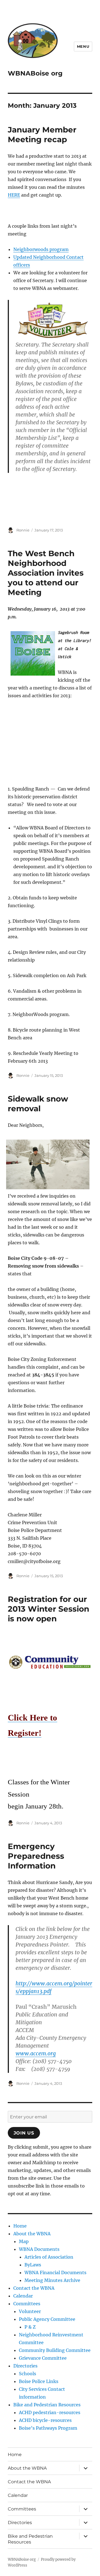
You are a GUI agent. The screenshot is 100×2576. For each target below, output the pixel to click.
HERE (14, 195)
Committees (27, 2304)
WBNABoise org (35, 73)
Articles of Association (49, 2257)
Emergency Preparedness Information (36, 1856)
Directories (25, 2366)
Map (24, 2241)
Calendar (23, 2296)
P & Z (30, 2327)
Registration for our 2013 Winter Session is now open (48, 1609)
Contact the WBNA (34, 2288)
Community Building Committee (55, 2350)
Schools (27, 2374)
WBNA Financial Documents (55, 2273)
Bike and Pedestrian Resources (47, 2405)
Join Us (24, 2133)
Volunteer (30, 2311)
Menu (83, 46)
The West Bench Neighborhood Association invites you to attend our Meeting (46, 573)
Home (20, 2226)
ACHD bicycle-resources (45, 2420)
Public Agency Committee (47, 2319)
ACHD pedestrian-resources (50, 2412)
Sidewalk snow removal (38, 1104)
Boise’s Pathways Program (48, 2428)
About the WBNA (32, 2234)
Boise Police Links (39, 2381)
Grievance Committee (43, 2358)
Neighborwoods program (41, 249)
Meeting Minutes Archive (52, 2280)
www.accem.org (36, 2053)
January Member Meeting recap (42, 135)
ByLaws (33, 2265)
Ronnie (23, 530)
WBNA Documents (39, 2249)
